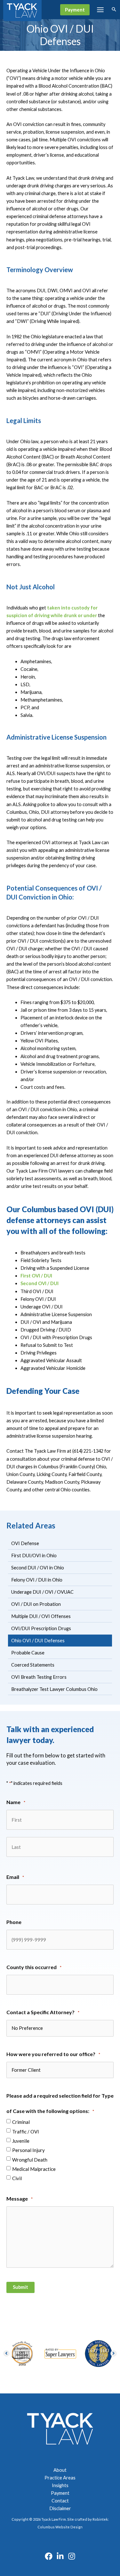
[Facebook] (49, 2556)
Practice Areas (60, 2478)
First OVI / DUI (36, 1276)
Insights (60, 2485)
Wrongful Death (30, 2160)
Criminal (21, 2122)
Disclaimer (60, 2508)
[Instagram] (72, 2556)
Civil (17, 2178)
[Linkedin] (60, 2556)
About (60, 2470)
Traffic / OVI (26, 2132)
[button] (75, 10)
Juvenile (21, 2141)
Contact (60, 2501)
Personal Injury (28, 2150)
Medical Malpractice (34, 2169)
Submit (20, 2287)
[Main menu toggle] (100, 10)
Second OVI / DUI (40, 1283)
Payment (60, 2493)
